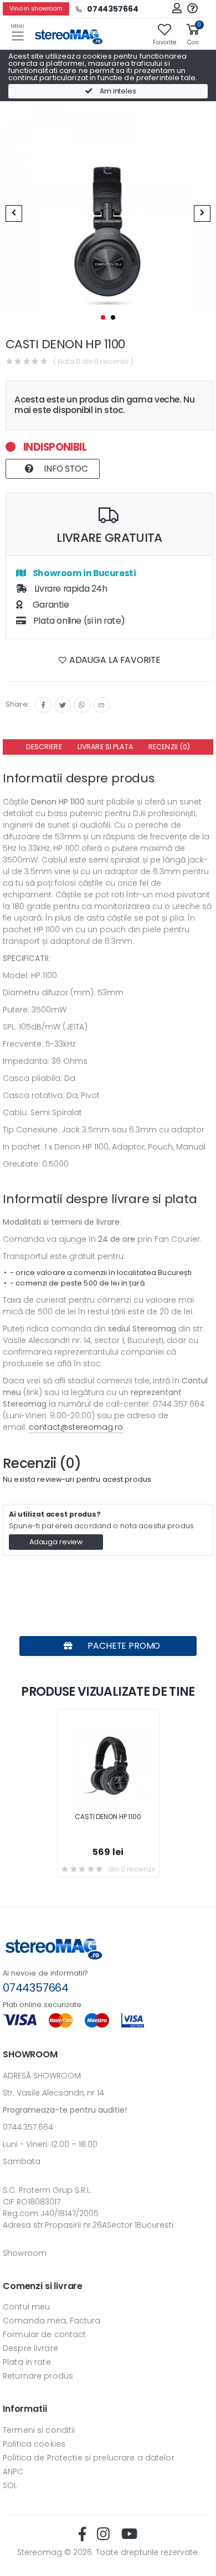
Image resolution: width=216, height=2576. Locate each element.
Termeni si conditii (39, 2430)
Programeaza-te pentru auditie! (65, 2110)
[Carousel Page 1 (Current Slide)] (103, 317)
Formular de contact (44, 2334)
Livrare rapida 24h (70, 589)
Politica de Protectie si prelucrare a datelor (89, 2458)
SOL (10, 2485)
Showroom (25, 2253)
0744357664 (36, 1988)
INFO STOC (65, 469)
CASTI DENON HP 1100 (108, 1817)
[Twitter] (63, 705)
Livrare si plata (105, 747)
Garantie (50, 605)
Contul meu (26, 2307)
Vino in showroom (36, 9)
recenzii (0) (169, 747)
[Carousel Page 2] (113, 317)
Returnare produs (38, 2376)
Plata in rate (27, 2362)
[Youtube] (129, 2534)
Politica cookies (34, 2444)
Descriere (44, 747)
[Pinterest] (101, 705)
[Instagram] (82, 705)
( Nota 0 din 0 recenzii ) (93, 361)
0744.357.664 (28, 2127)
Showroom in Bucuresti (83, 573)
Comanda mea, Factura (52, 2321)
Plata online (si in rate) (78, 621)
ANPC (13, 2472)
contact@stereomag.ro (76, 1427)
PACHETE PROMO (123, 1646)
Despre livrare (30, 2348)
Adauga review (56, 1542)
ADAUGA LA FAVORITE (114, 660)
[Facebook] (43, 705)
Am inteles (117, 91)
